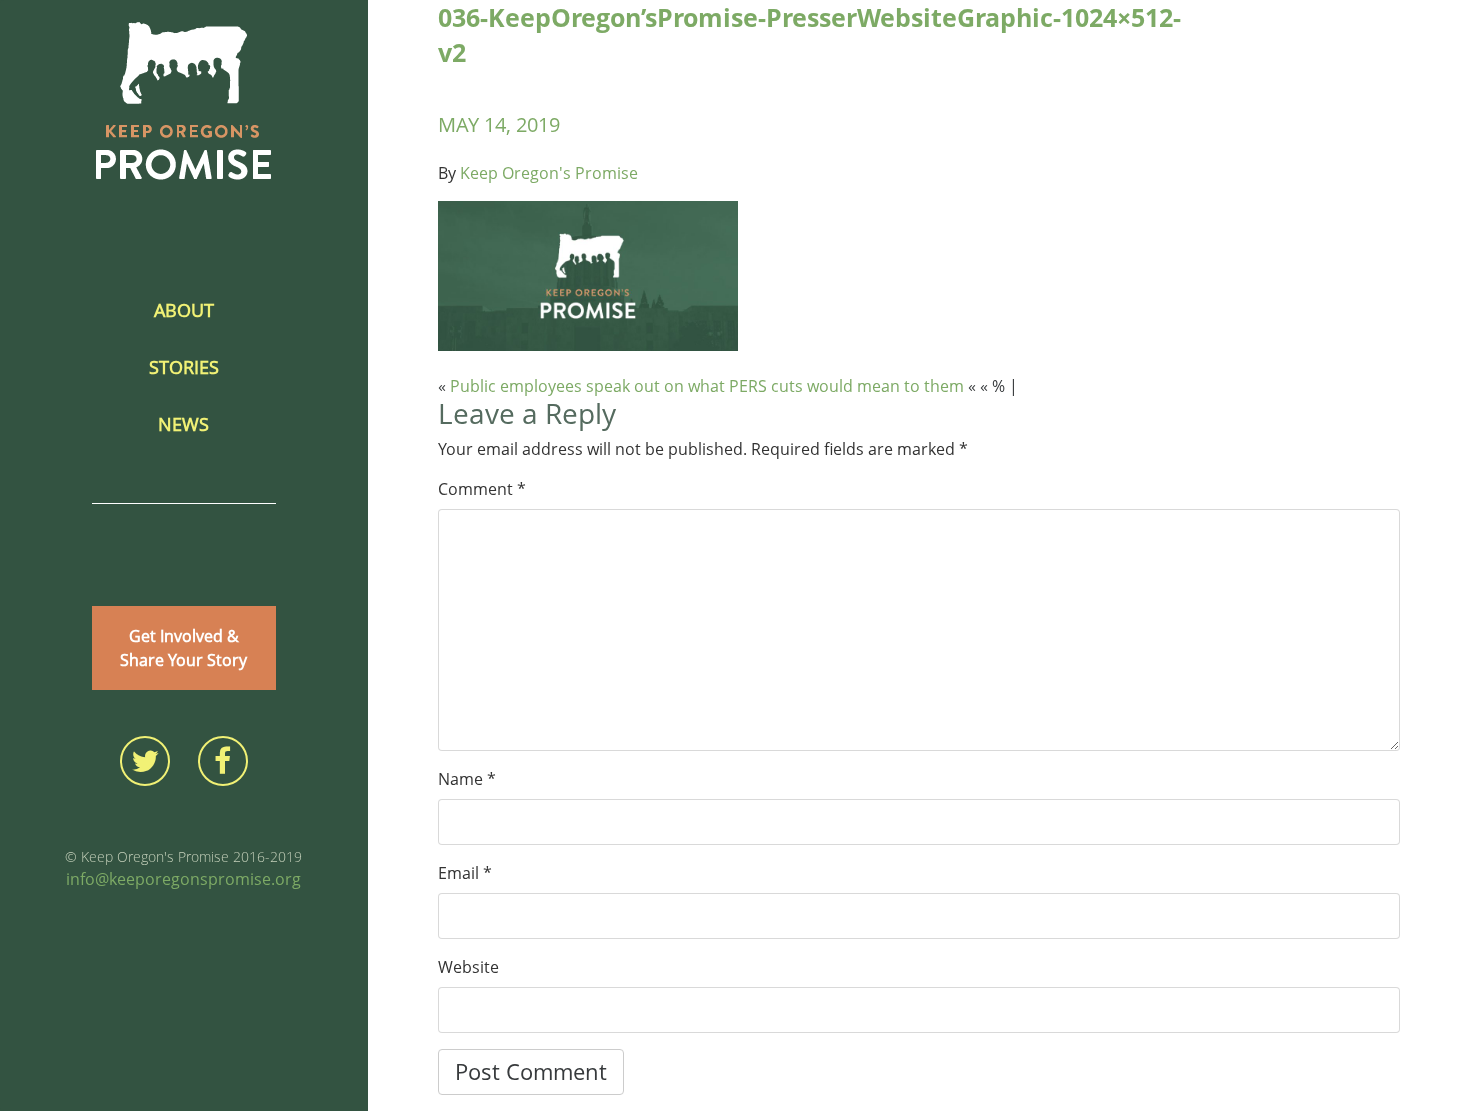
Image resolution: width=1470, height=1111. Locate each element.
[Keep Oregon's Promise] (184, 101)
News (183, 424)
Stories (184, 367)
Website (468, 967)
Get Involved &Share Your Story (183, 648)
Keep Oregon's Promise (549, 173)
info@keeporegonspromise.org (183, 879)
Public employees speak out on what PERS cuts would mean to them (707, 386)
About (184, 310)
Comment (482, 489)
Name (467, 779)
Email (465, 873)
